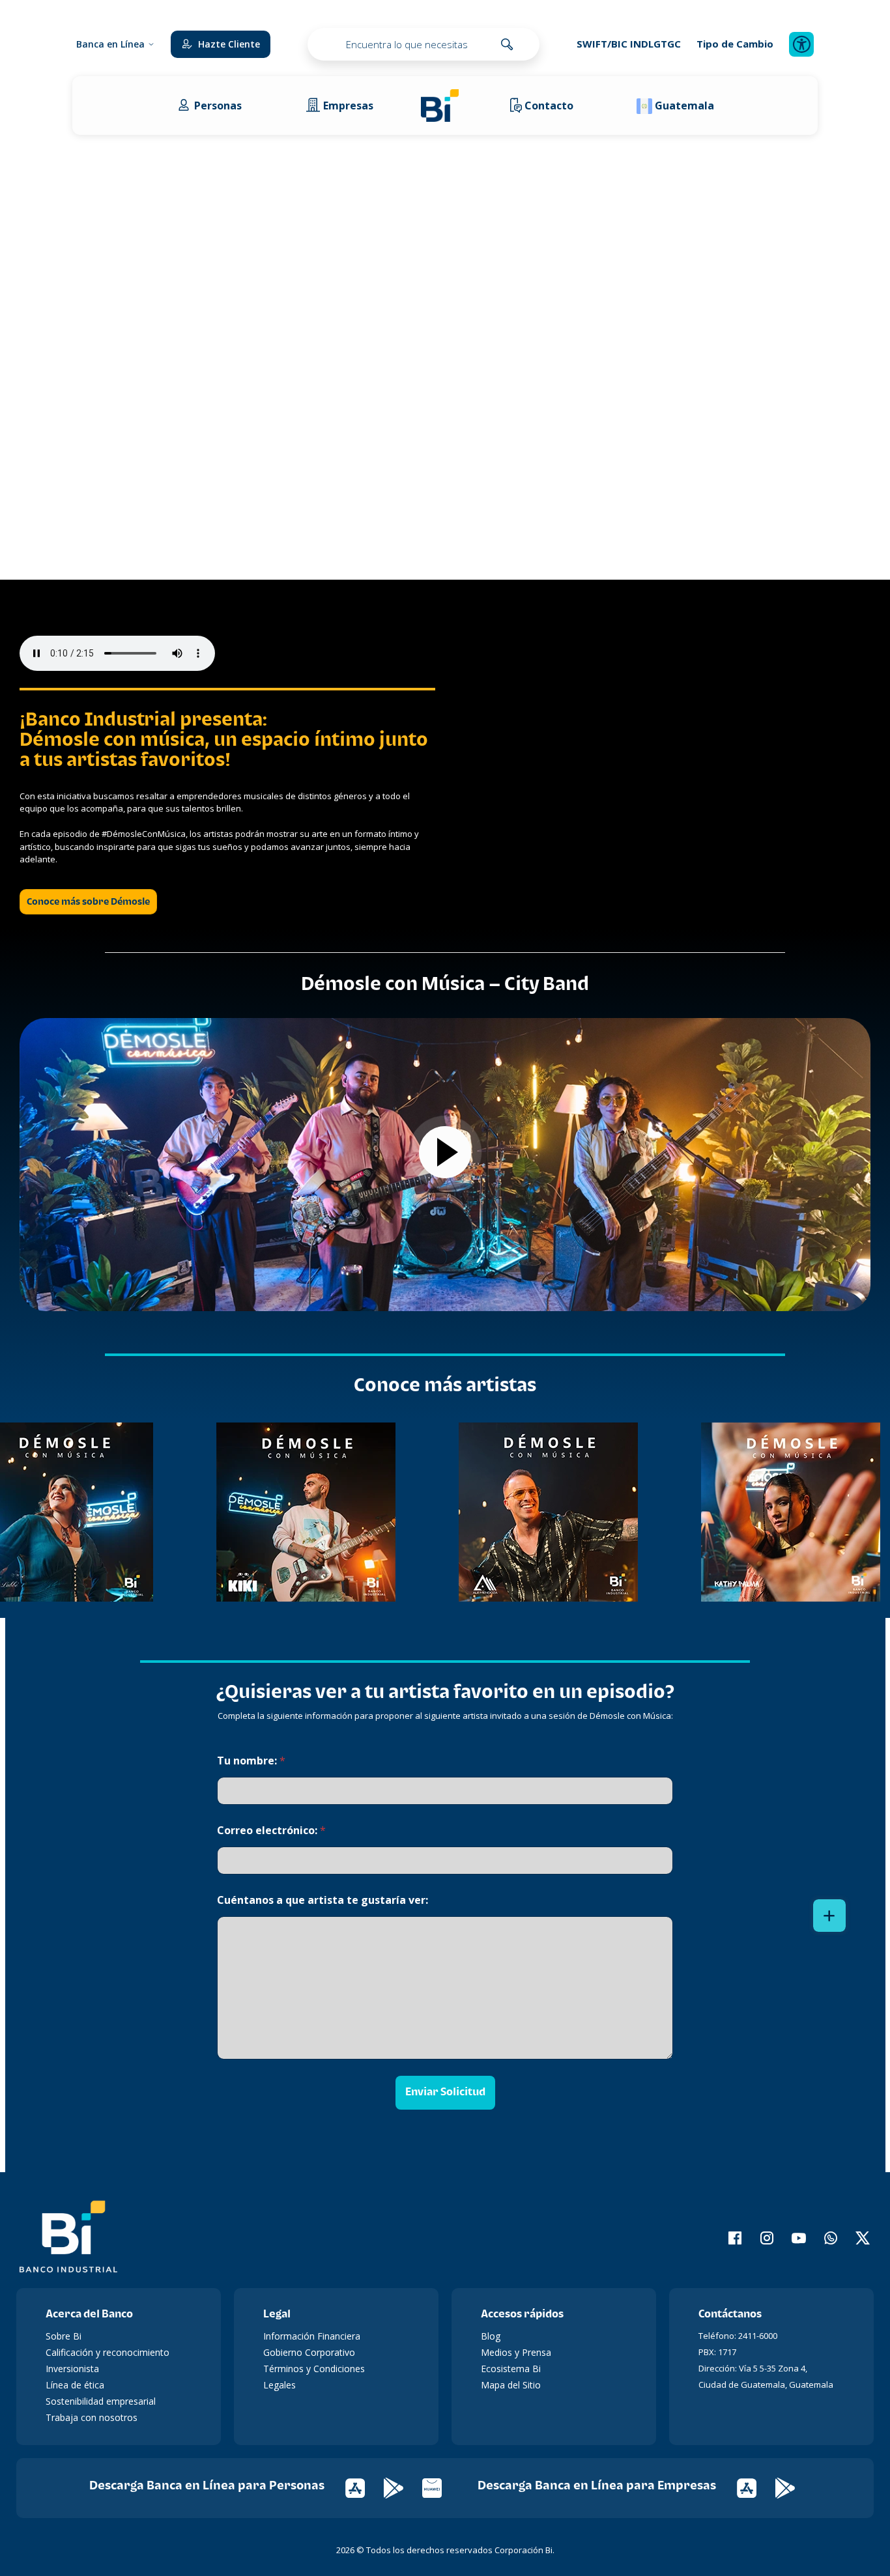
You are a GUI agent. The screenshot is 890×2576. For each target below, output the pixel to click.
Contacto (549, 106)
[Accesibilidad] (801, 44)
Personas (218, 106)
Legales (280, 2385)
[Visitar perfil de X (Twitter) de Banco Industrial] (854, 2238)
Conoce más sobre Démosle (88, 902)
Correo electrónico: (271, 1831)
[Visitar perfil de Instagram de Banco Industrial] (759, 2238)
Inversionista (72, 2369)
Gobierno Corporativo (309, 2352)
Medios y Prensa (516, 2352)
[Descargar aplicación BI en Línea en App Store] (365, 2486)
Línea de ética (75, 2385)
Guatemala (684, 106)
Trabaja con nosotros (92, 2417)
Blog (491, 2336)
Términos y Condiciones (314, 2369)
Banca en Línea (110, 44)
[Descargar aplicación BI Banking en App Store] (756, 2486)
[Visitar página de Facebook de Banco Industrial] (727, 2238)
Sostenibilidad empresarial (101, 2401)
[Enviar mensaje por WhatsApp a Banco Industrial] (823, 2238)
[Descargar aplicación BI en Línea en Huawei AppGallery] (440, 2486)
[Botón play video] (445, 1152)
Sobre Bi (64, 2336)
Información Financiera (312, 2336)
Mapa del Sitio (511, 2385)
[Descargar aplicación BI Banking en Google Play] (793, 2486)
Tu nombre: (251, 1761)
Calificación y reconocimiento (108, 2352)
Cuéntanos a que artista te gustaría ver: (323, 1900)
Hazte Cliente (229, 44)
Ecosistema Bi (511, 2369)
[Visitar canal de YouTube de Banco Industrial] (791, 2238)
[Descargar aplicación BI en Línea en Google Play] (403, 2486)
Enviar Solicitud (445, 2092)
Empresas (348, 106)
